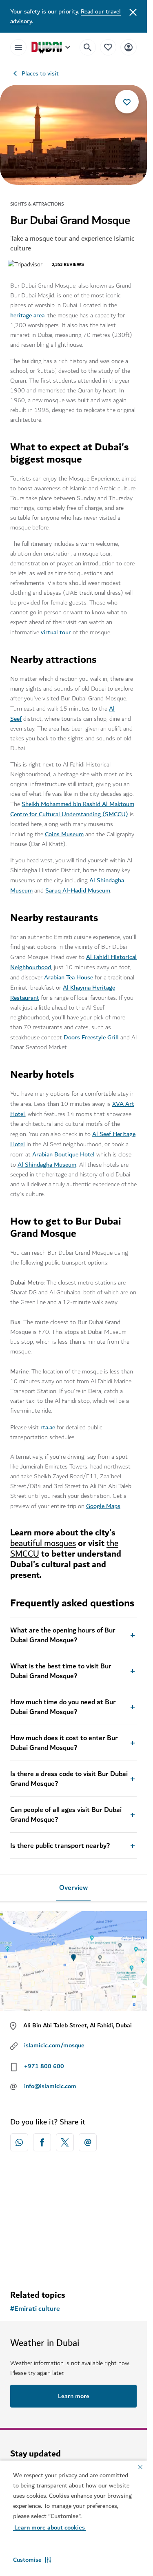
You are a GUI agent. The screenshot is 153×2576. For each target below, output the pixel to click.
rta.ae (48, 1427)
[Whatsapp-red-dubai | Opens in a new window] (19, 2142)
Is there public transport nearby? (60, 1846)
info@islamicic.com (50, 2086)
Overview (73, 1888)
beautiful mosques (43, 1543)
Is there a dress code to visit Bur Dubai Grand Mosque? (69, 1779)
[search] (88, 47)
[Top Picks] (108, 47)
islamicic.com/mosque (54, 2045)
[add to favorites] (127, 102)
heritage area (27, 315)
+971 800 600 (44, 2066)
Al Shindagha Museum (47, 1165)
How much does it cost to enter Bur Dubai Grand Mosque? (64, 1743)
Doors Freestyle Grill (91, 1037)
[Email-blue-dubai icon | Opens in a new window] (88, 2142)
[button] (32, 2560)
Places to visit (40, 73)
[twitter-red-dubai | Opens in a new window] (65, 2142)
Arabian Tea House (69, 977)
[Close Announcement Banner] (133, 11)
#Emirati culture (35, 2309)
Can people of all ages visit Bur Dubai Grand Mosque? (66, 1815)
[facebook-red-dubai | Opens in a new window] (42, 2142)
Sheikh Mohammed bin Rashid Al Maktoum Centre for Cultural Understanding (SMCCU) (72, 809)
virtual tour (56, 632)
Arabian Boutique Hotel (63, 1154)
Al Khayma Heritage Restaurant (63, 993)
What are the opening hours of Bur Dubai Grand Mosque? (63, 1635)
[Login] (129, 47)
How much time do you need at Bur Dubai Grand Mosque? (63, 1707)
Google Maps (103, 1506)
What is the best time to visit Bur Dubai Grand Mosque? (61, 1671)
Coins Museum (64, 834)
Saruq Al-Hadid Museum (78, 890)
